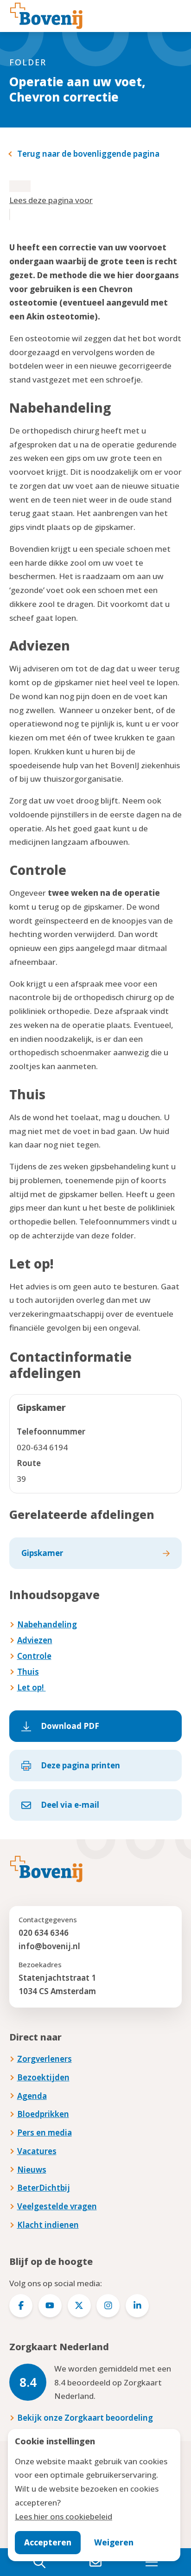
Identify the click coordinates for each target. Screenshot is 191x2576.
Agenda (32, 2096)
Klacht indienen (48, 2225)
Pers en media (45, 2133)
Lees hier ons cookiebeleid (64, 2516)
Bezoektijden (43, 2077)
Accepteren (48, 2542)
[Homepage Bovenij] (46, 16)
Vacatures (37, 2151)
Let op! (32, 1687)
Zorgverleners (45, 2059)
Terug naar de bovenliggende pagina (88, 154)
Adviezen (35, 1640)
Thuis (28, 1672)
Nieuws (32, 2170)
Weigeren (114, 2542)
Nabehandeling (47, 1624)
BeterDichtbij (44, 2188)
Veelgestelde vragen (57, 2206)
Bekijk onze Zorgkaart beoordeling (85, 2418)
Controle (34, 1656)
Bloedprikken (43, 2114)
